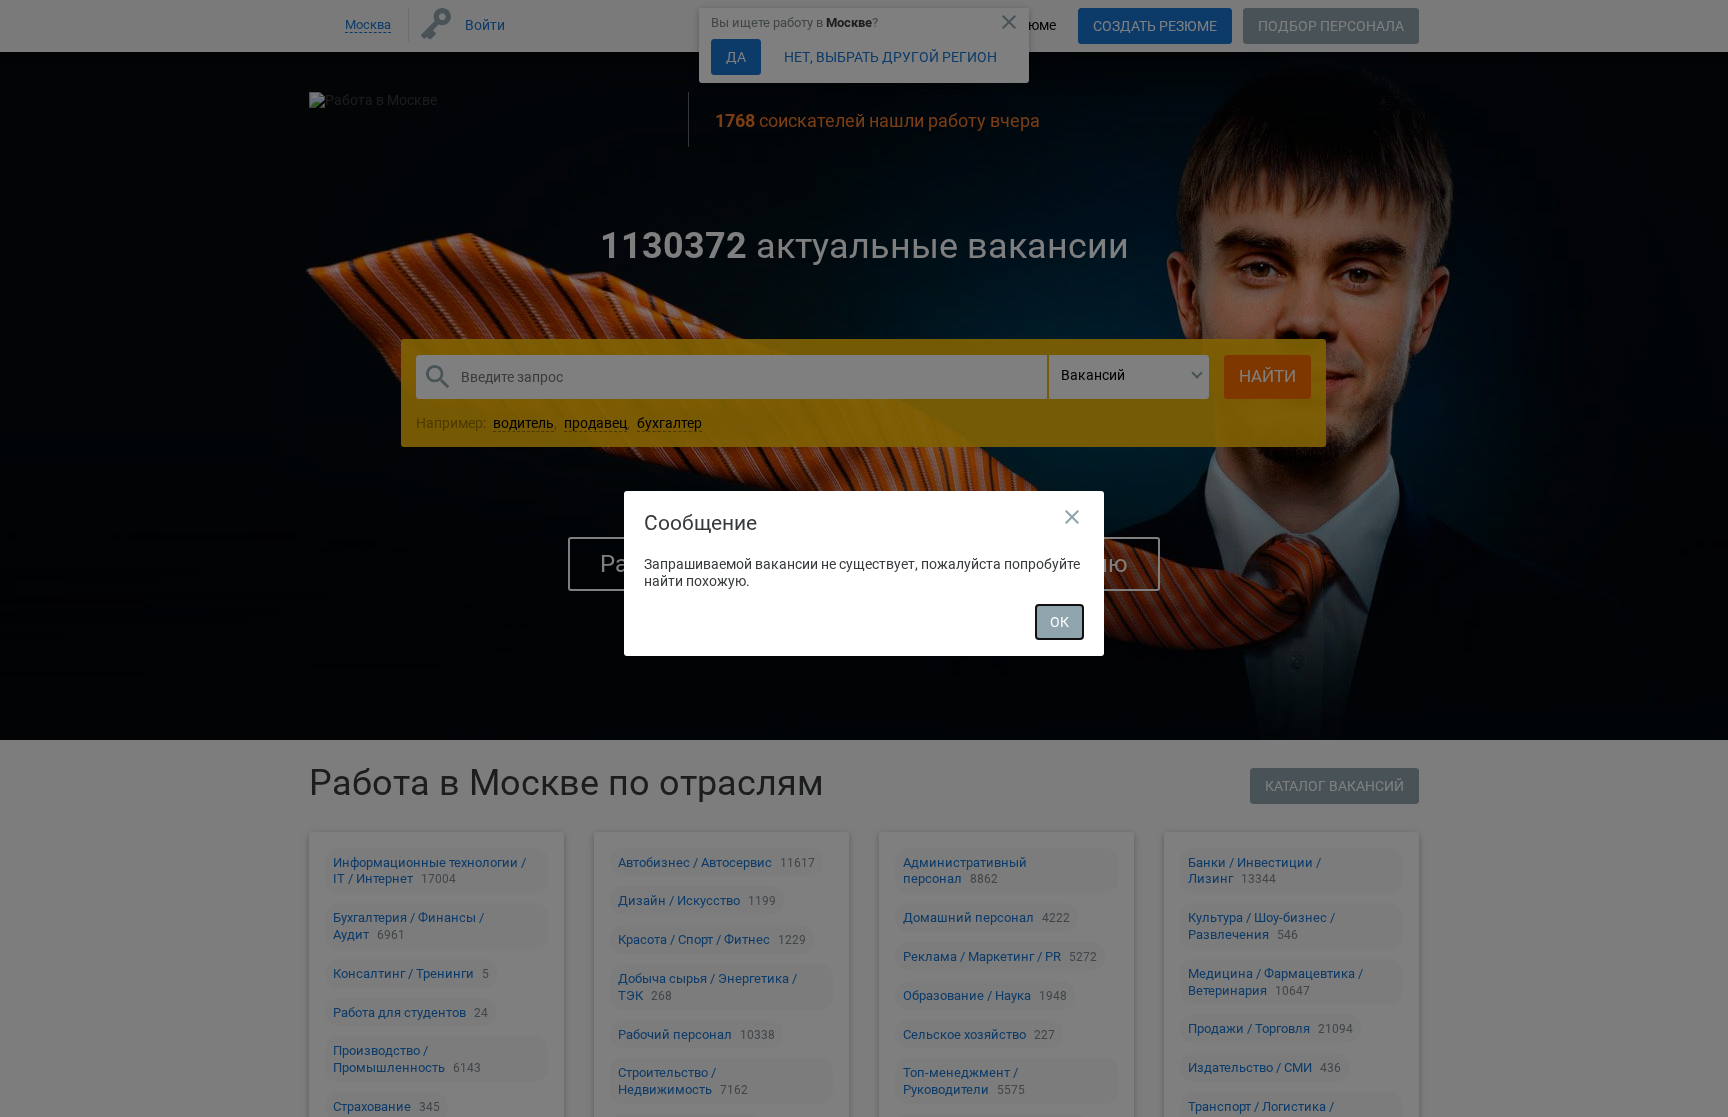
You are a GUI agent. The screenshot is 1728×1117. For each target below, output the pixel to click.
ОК (1059, 622)
